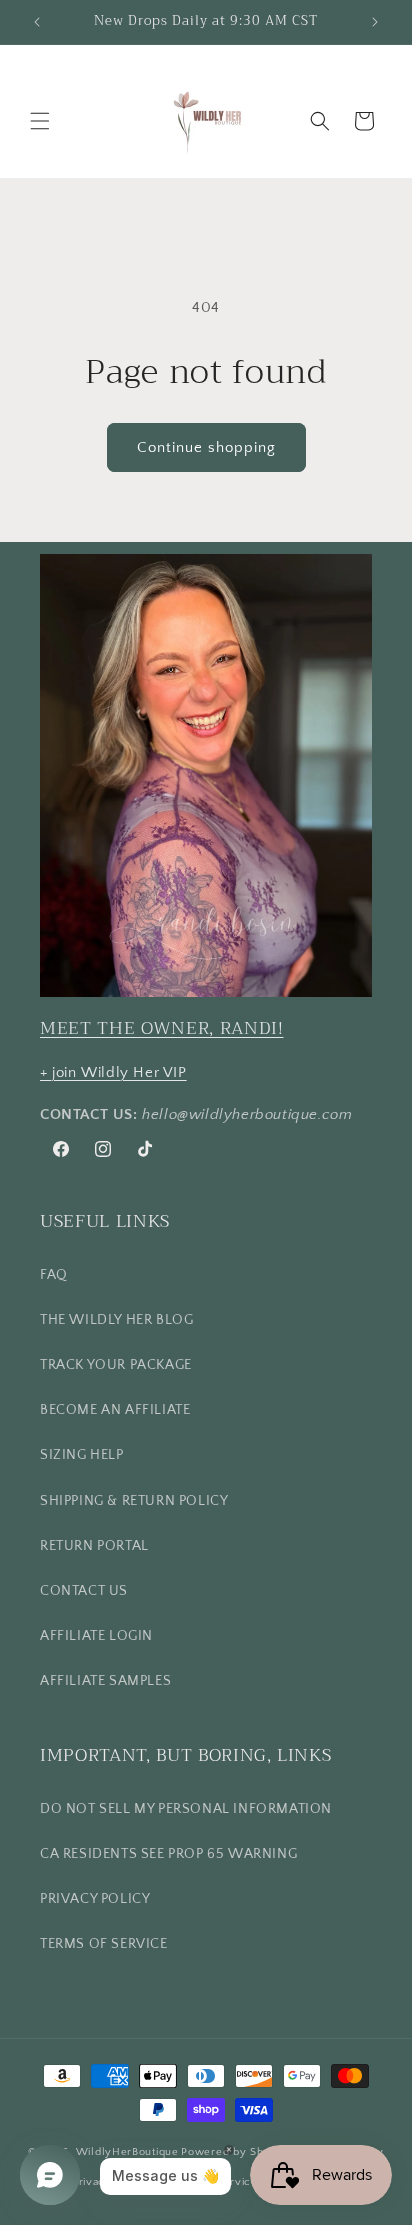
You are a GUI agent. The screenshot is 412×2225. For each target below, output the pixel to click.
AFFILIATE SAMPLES (105, 1681)
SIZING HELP (82, 1455)
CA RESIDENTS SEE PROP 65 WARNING (168, 1854)
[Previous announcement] (37, 22)
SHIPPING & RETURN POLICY (134, 1501)
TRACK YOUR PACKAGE (116, 1365)
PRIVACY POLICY (95, 1899)
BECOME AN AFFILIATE (115, 1410)
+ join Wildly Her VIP (113, 1072)
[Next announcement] (375, 22)
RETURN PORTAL (94, 1546)
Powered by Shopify (235, 2151)
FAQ (54, 1275)
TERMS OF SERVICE (104, 1944)
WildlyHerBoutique (127, 2151)
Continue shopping (206, 447)
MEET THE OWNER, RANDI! (162, 1028)
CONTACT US (84, 1591)
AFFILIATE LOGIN (96, 1636)
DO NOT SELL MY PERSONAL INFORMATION (186, 1809)
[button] (40, 121)
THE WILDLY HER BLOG (116, 1320)
